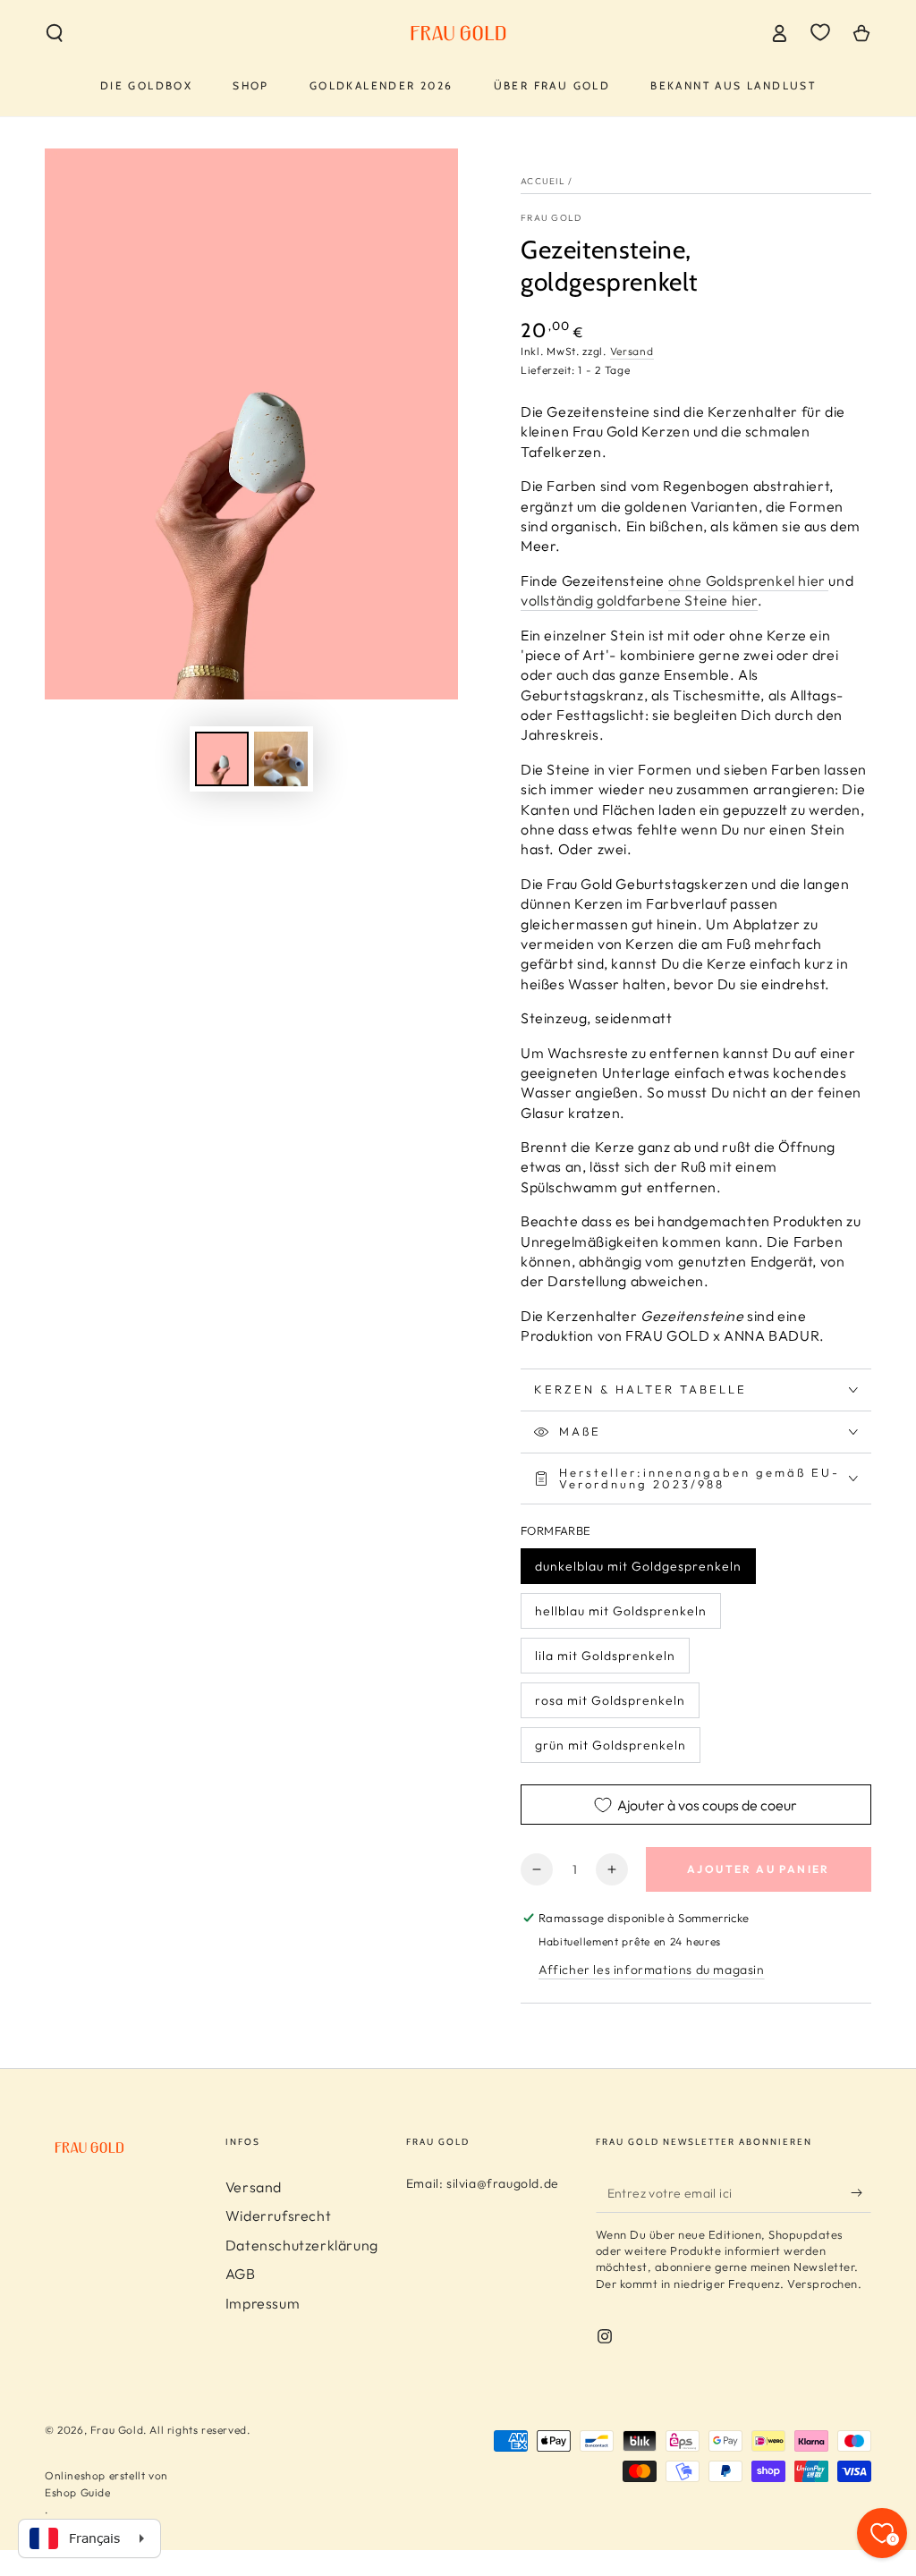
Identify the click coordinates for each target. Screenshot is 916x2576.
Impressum (263, 2303)
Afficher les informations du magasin (652, 1970)
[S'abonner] (861, 2192)
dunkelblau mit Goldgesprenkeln (638, 1566)
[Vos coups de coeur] (820, 32)
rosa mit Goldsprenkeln (610, 1700)
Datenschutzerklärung (302, 2245)
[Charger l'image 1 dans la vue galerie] (222, 759)
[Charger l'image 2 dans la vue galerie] (281, 759)
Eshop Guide (78, 2492)
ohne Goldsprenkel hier (749, 580)
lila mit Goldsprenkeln (605, 1656)
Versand (632, 351)
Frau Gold (551, 218)
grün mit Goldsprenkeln (611, 1745)
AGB (241, 2274)
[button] (55, 33)
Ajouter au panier (759, 1869)
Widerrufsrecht (278, 2216)
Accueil (543, 181)
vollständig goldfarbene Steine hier (639, 600)
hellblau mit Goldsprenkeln (621, 1611)
